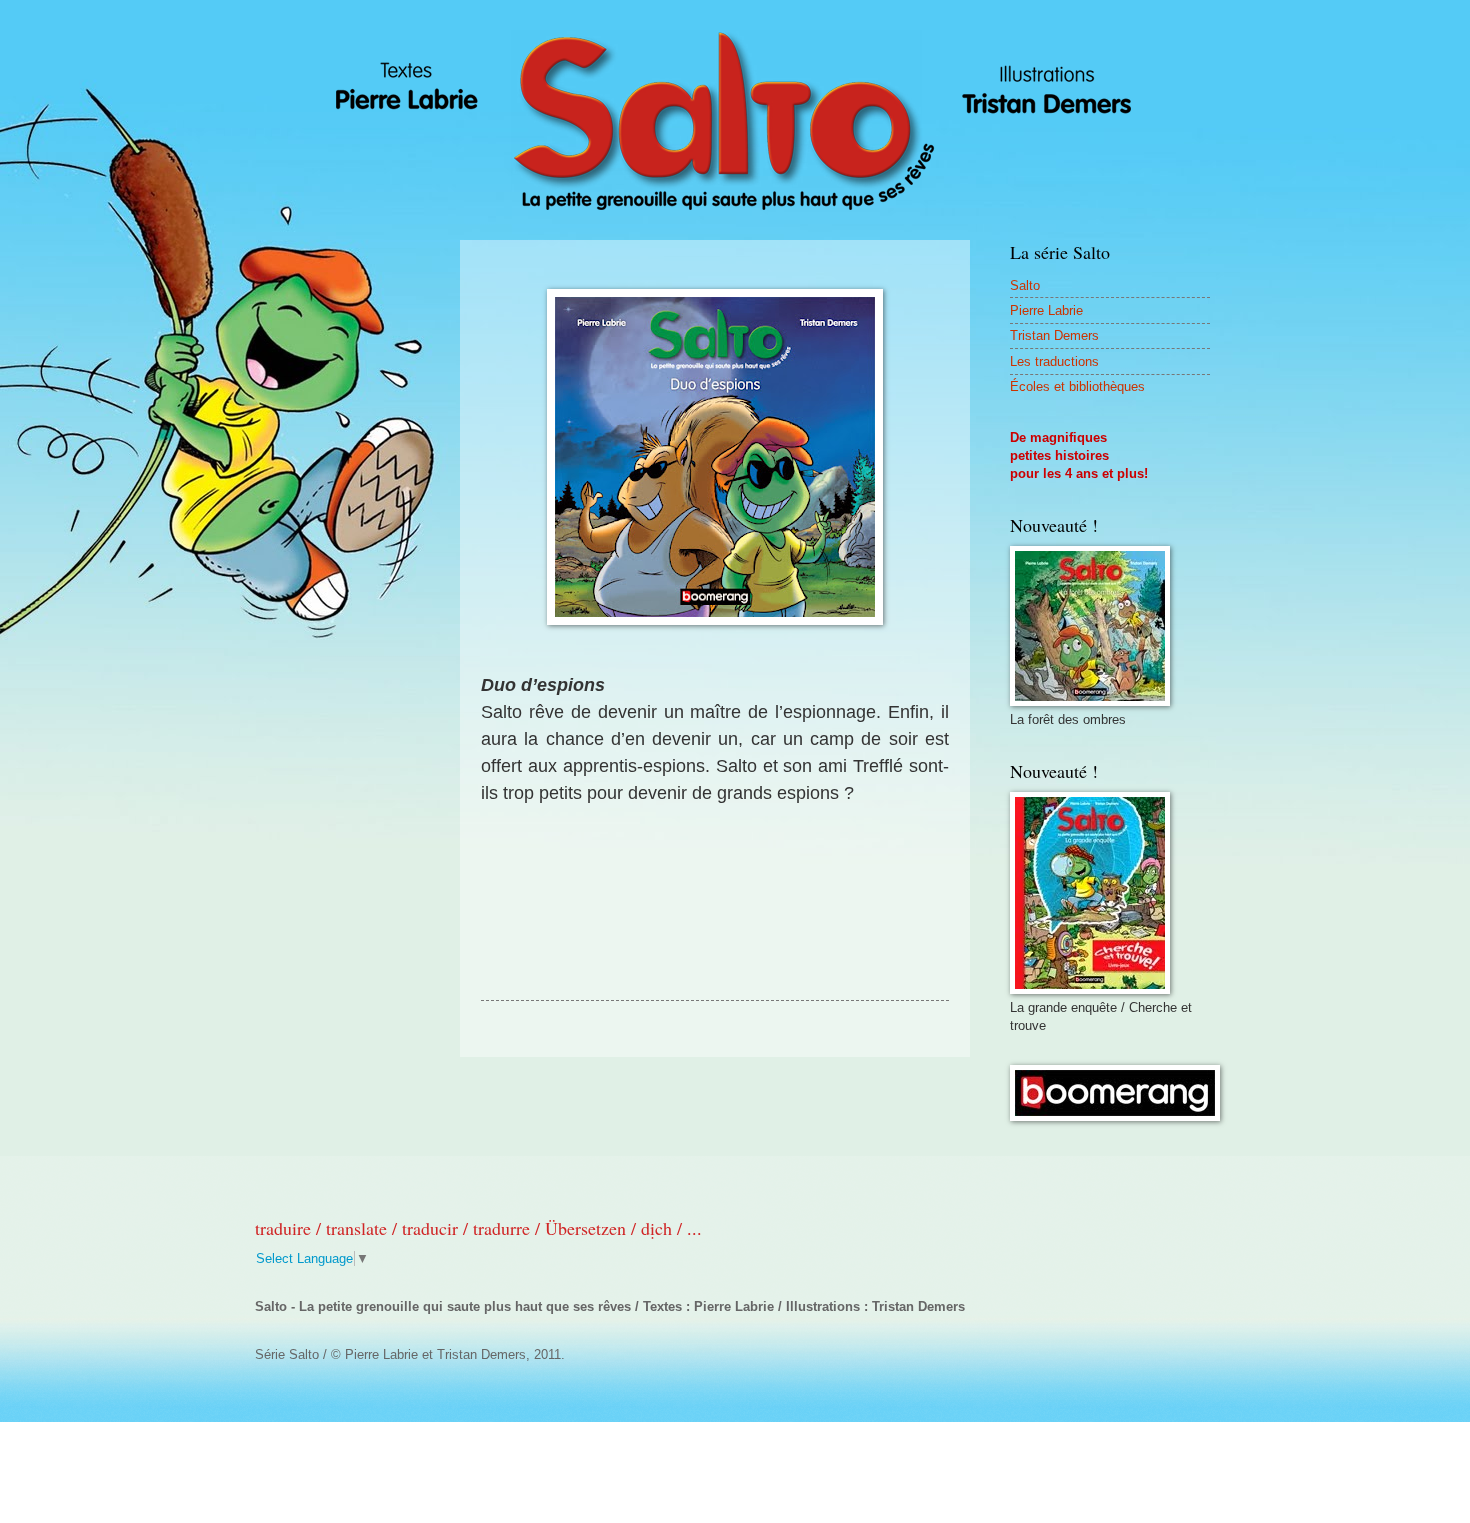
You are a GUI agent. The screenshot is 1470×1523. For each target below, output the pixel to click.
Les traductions (1054, 361)
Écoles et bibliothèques (1077, 386)
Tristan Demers (1054, 335)
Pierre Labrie (1046, 310)
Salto (1025, 285)
